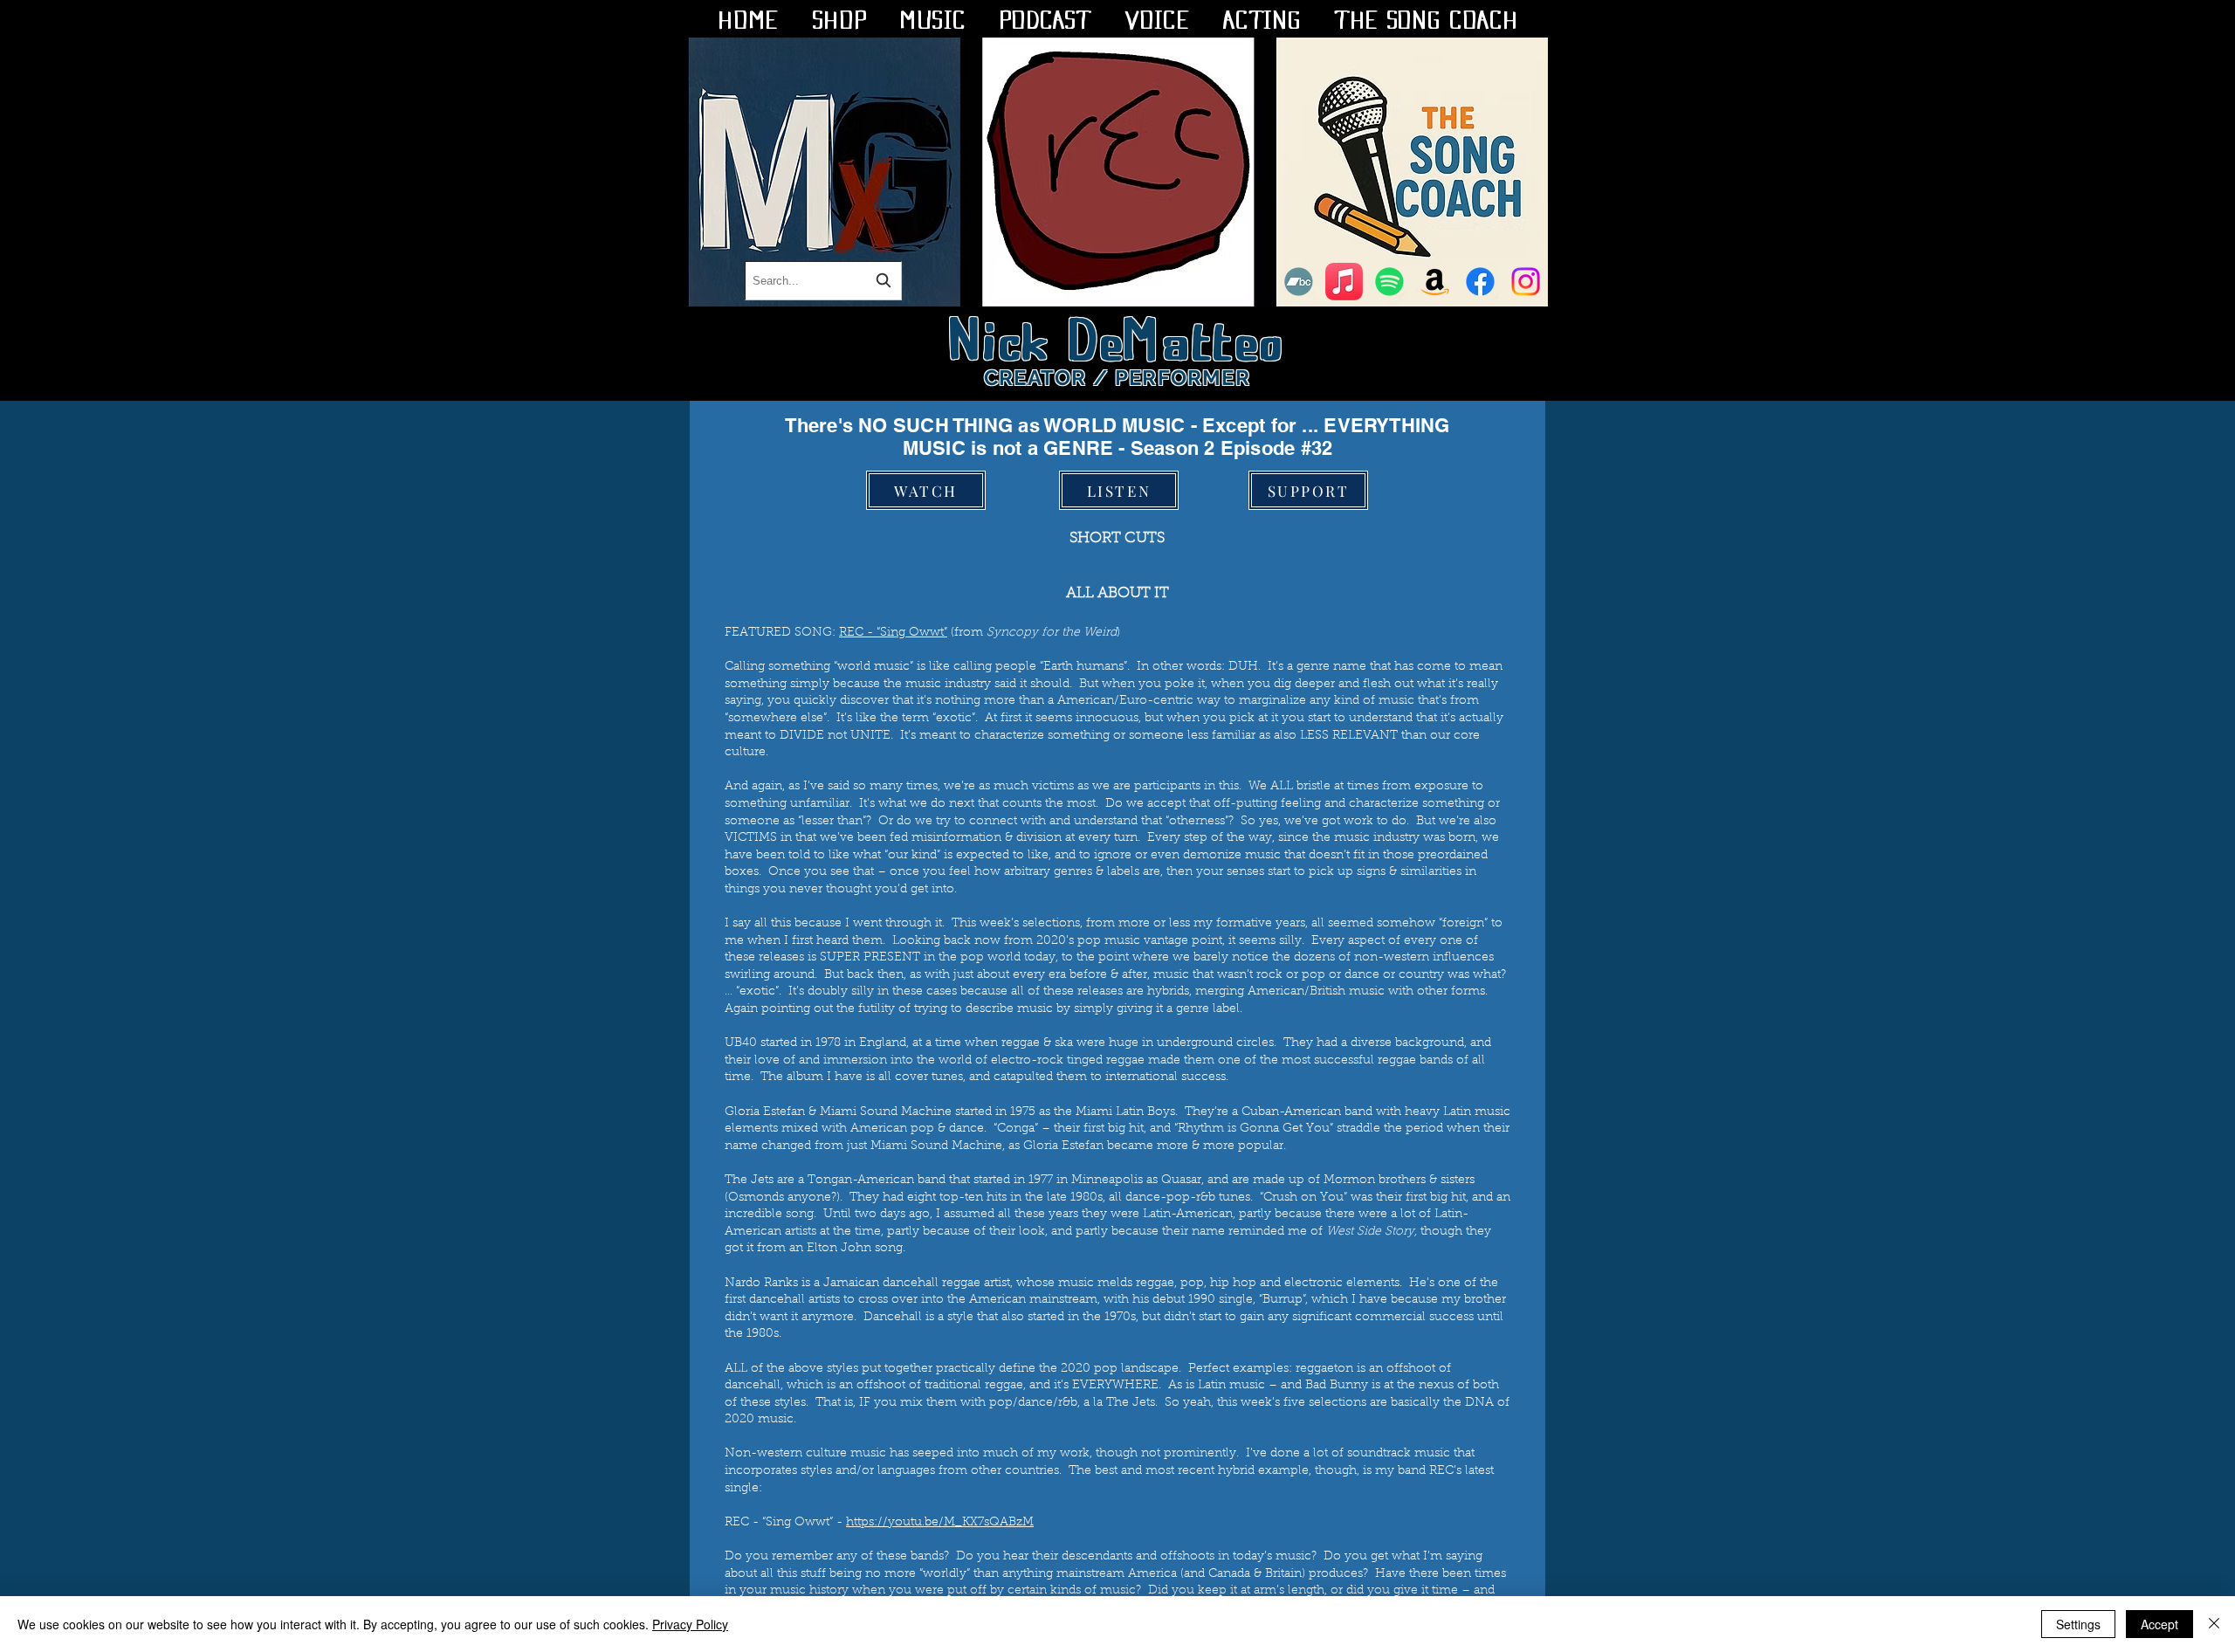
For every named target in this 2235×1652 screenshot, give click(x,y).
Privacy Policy (690, 1624)
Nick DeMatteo (1118, 335)
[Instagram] (1526, 282)
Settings (2078, 1624)
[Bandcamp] (1299, 282)
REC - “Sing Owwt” (893, 633)
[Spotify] (1389, 282)
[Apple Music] (1344, 282)
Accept (2159, 1624)
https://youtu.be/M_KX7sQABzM (940, 1523)
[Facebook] (1480, 282)
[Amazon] (1435, 282)
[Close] (2214, 1624)
